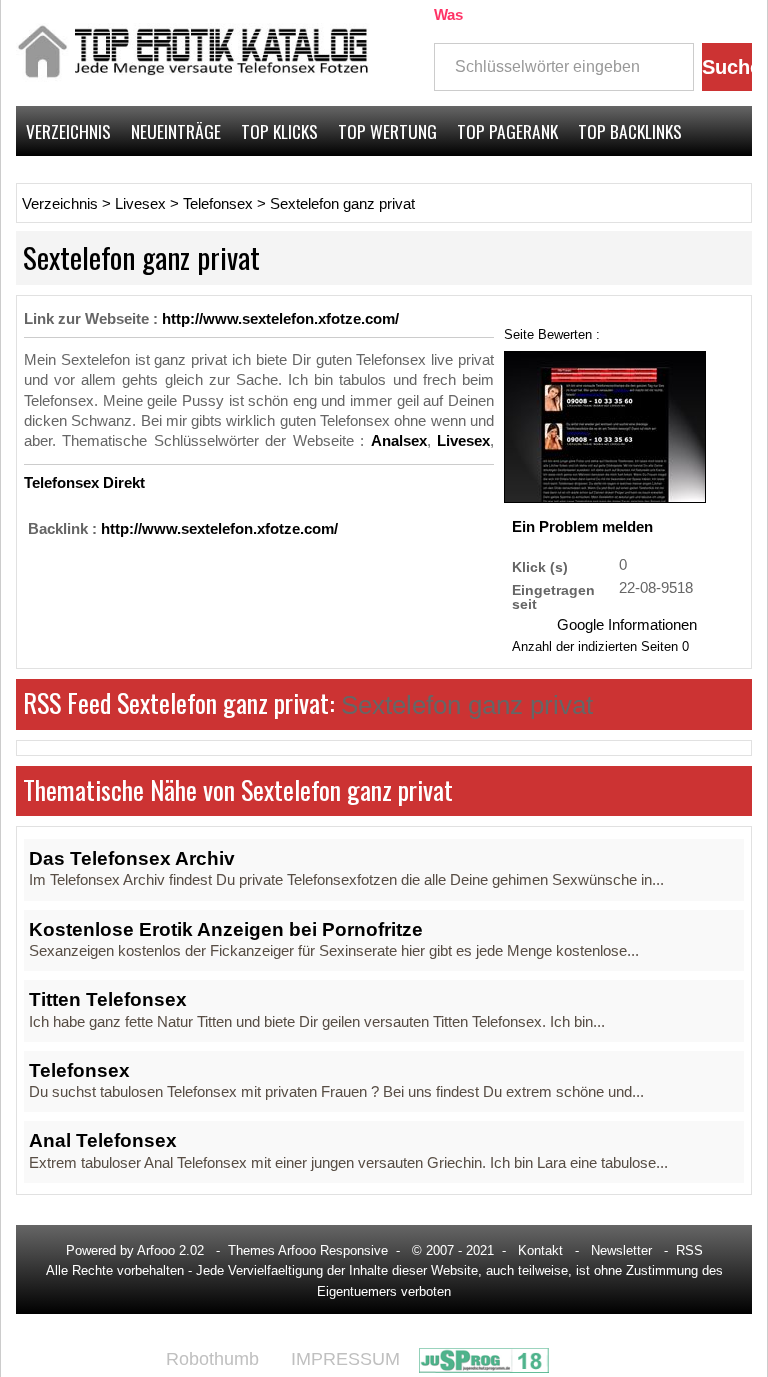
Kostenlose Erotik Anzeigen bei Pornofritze (226, 929)
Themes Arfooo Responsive (308, 1250)
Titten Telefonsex (108, 999)
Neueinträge (176, 131)
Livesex (140, 204)
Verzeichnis (68, 131)
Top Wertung (387, 131)
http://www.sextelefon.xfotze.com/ (280, 319)
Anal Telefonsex (103, 1140)
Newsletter (621, 1250)
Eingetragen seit (553, 596)
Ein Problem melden (582, 527)
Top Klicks (279, 131)
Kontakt (540, 1250)
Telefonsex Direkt (84, 483)
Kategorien (66, 181)
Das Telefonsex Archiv (132, 858)
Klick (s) (540, 566)
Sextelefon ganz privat (342, 204)
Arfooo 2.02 (170, 1250)
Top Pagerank (507, 131)
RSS (689, 1250)
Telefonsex (218, 204)
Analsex (399, 441)
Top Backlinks (630, 131)
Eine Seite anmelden (672, 181)
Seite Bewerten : (552, 334)
